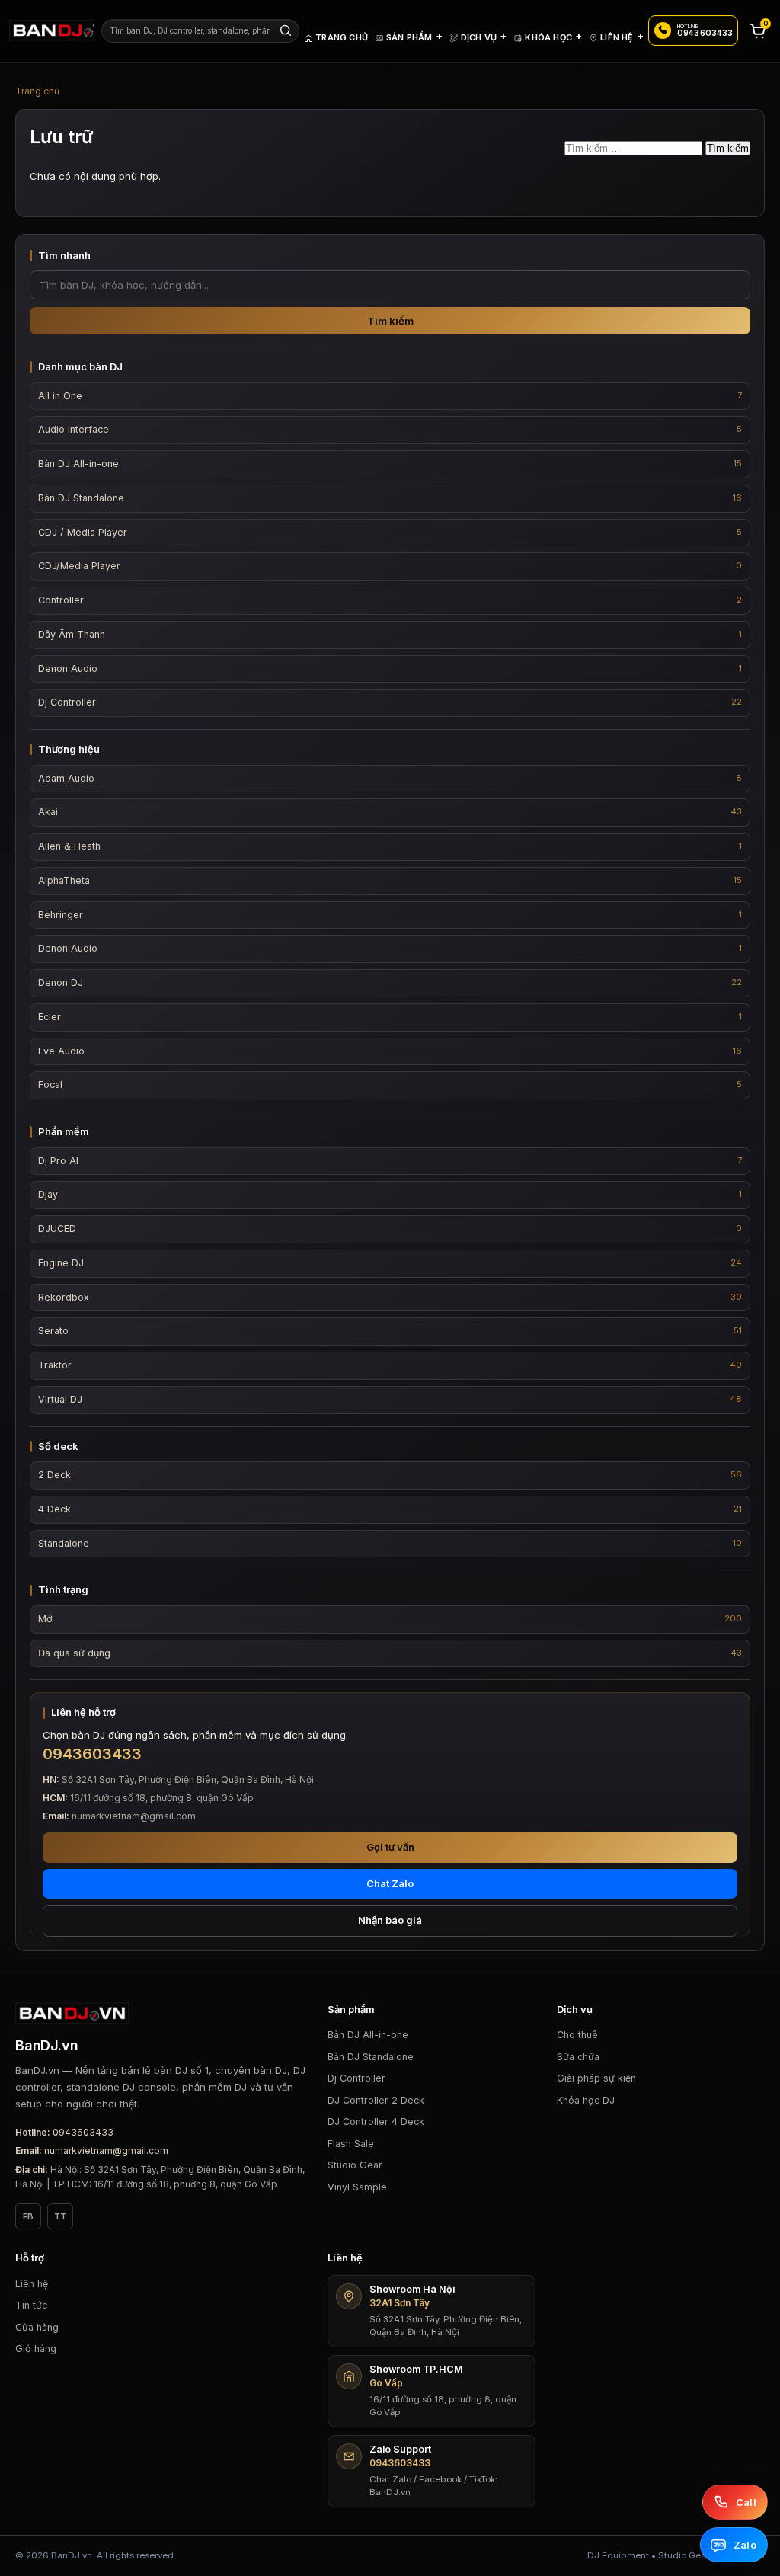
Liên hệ (32, 2284)
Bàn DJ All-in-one (368, 2035)
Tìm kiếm (390, 321)
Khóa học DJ (586, 2100)
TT (60, 2216)
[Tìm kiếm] (286, 30)
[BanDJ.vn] (52, 30)
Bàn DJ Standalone (371, 2057)
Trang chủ (37, 91)
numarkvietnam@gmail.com (106, 2150)
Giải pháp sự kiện (596, 2078)
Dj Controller (356, 2078)
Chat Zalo (390, 1883)
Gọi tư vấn (390, 1847)
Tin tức (31, 2305)
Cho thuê (577, 2035)
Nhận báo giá (390, 1920)
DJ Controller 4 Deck (376, 2122)
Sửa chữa (578, 2057)
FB (28, 2216)
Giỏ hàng (36, 2349)
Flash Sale (351, 2144)
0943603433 (83, 2132)
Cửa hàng (37, 2327)
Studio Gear (355, 2165)
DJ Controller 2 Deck (376, 2100)
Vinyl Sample (357, 2187)
